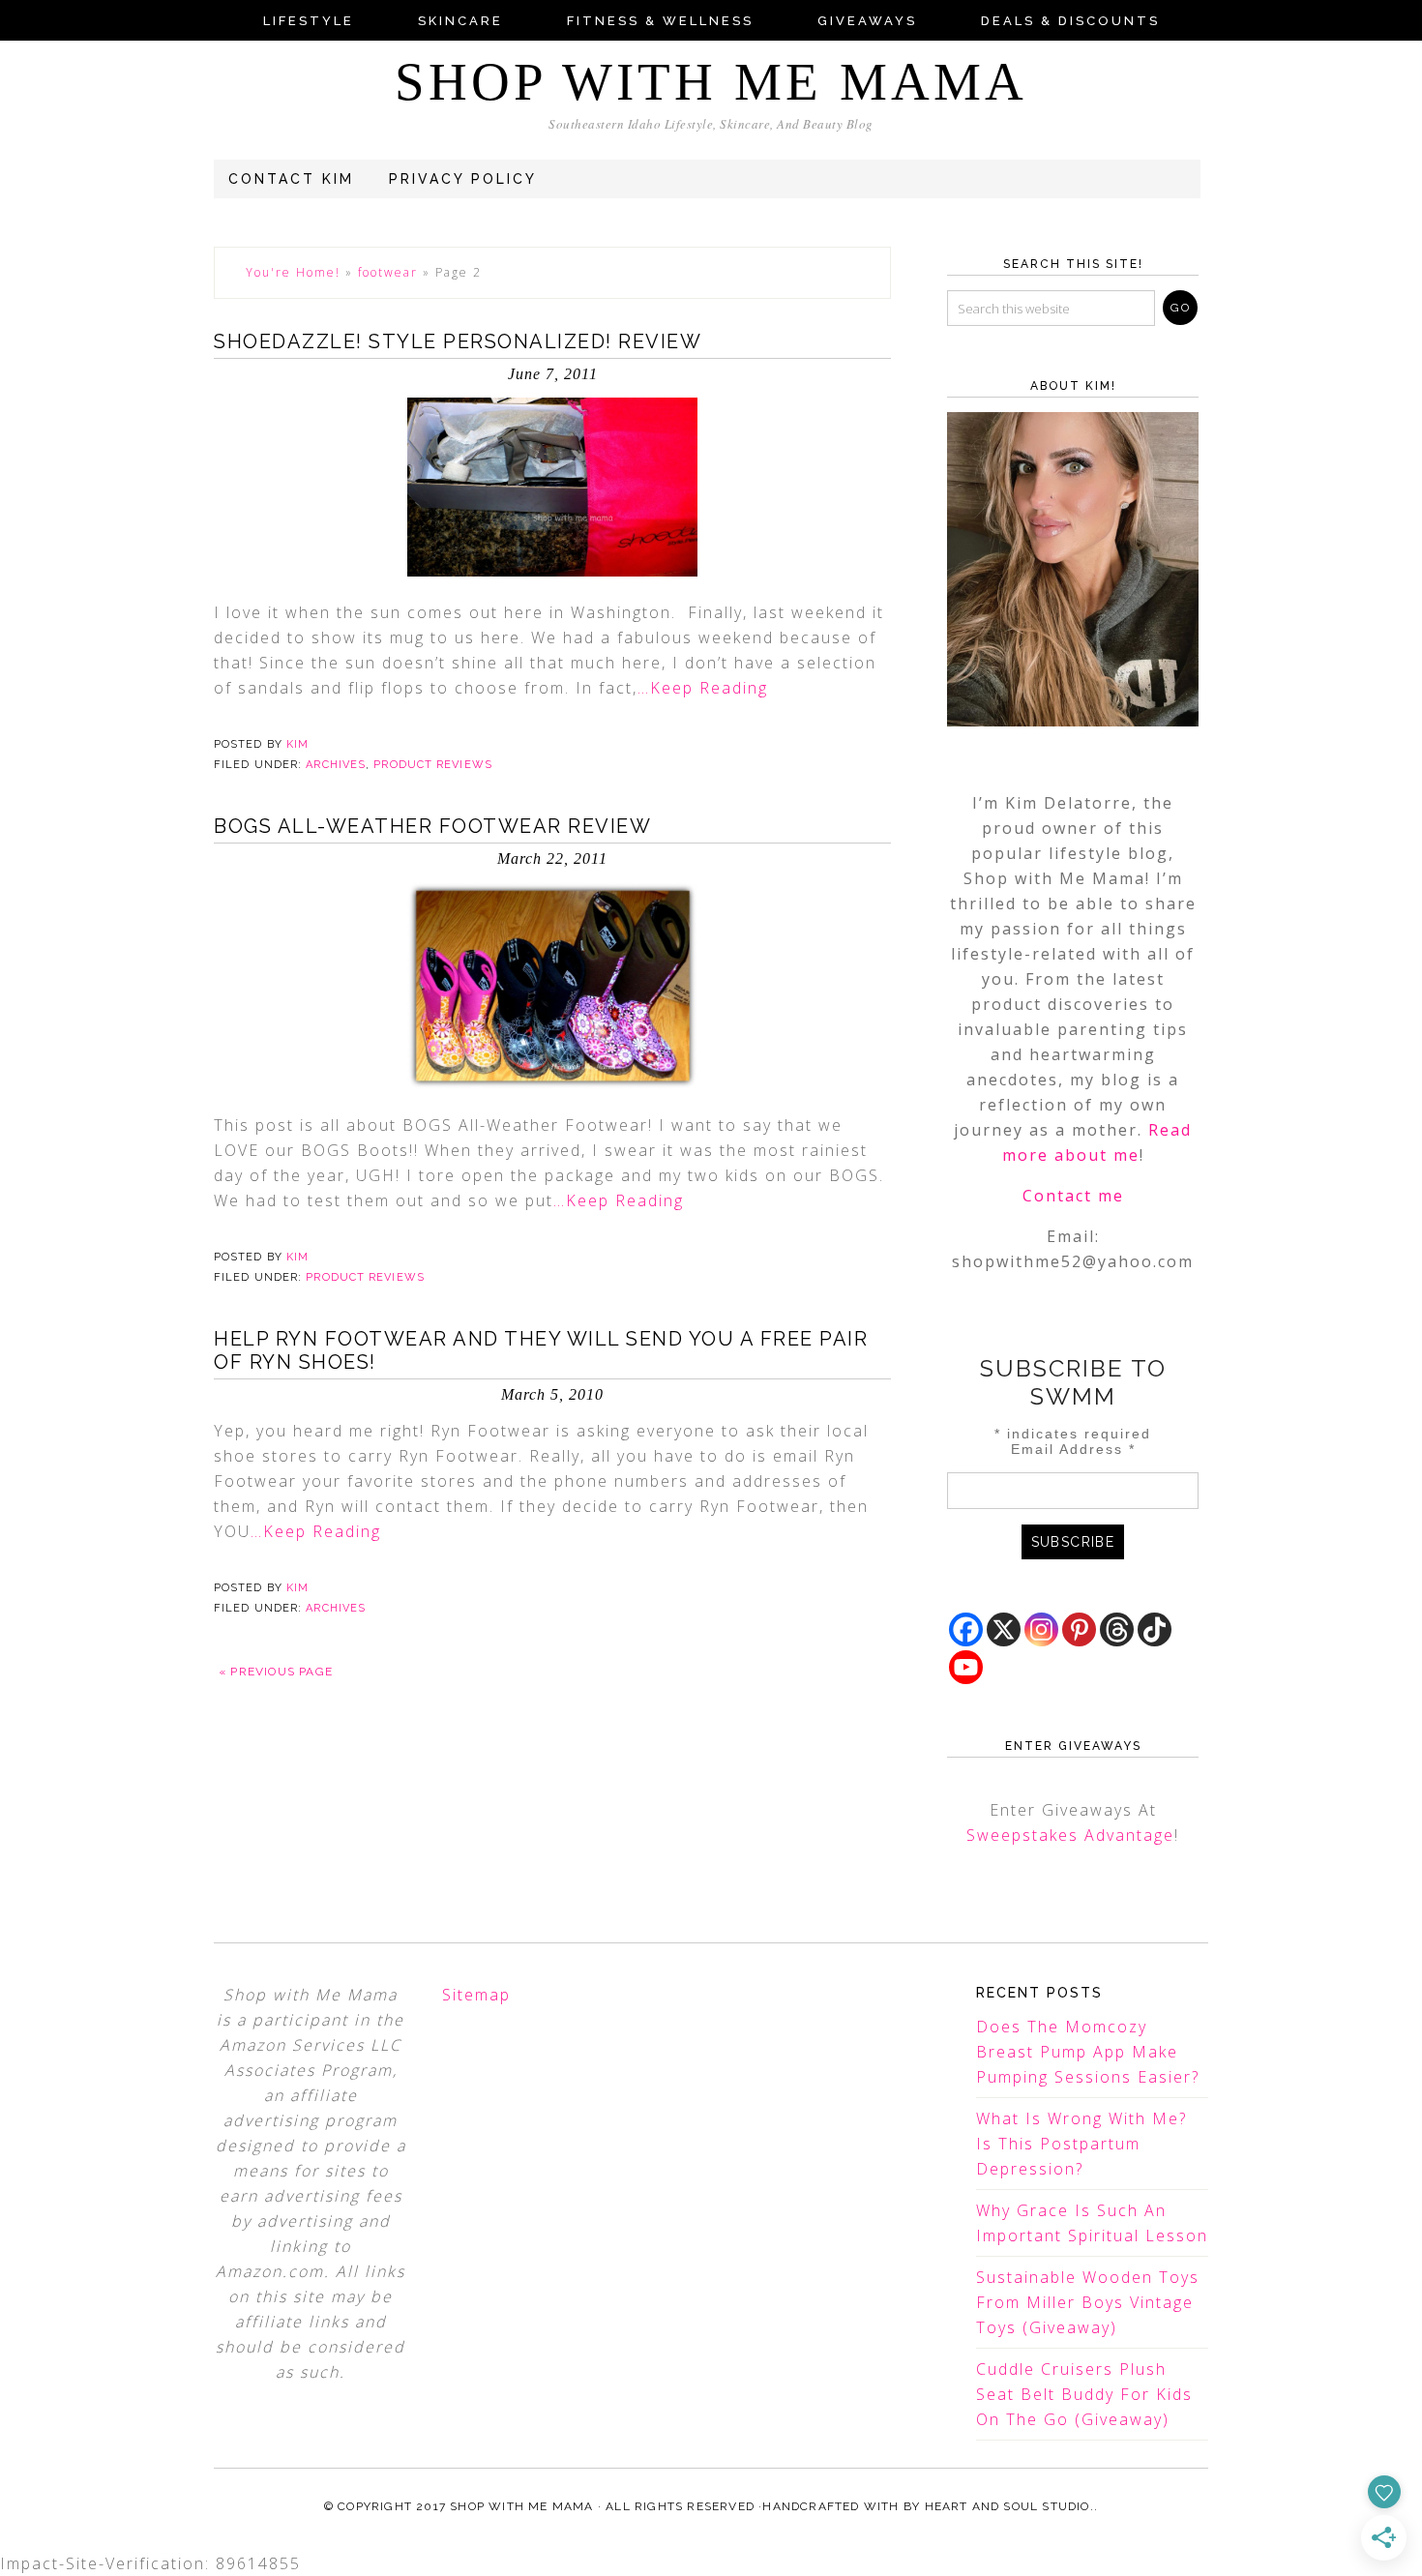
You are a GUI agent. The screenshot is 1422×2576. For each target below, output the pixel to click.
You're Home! (293, 272)
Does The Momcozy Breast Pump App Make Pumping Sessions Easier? (1088, 2052)
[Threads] (1117, 1629)
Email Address (1073, 1449)
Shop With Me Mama (711, 82)
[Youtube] (966, 1667)
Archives (336, 765)
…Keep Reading (703, 688)
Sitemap (476, 1995)
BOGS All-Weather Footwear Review (432, 826)
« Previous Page (276, 1672)
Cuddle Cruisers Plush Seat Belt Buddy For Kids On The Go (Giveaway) (1084, 2394)
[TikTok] (1155, 1629)
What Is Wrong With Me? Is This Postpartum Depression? (1081, 2144)
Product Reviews (433, 765)
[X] (1004, 1629)
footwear (388, 272)
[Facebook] (966, 1629)
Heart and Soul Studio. (1009, 2506)
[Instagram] (1041, 1629)
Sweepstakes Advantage (1070, 1835)
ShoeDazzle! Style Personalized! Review (458, 341)
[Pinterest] (1079, 1629)
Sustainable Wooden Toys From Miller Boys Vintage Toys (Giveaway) (1088, 2302)
